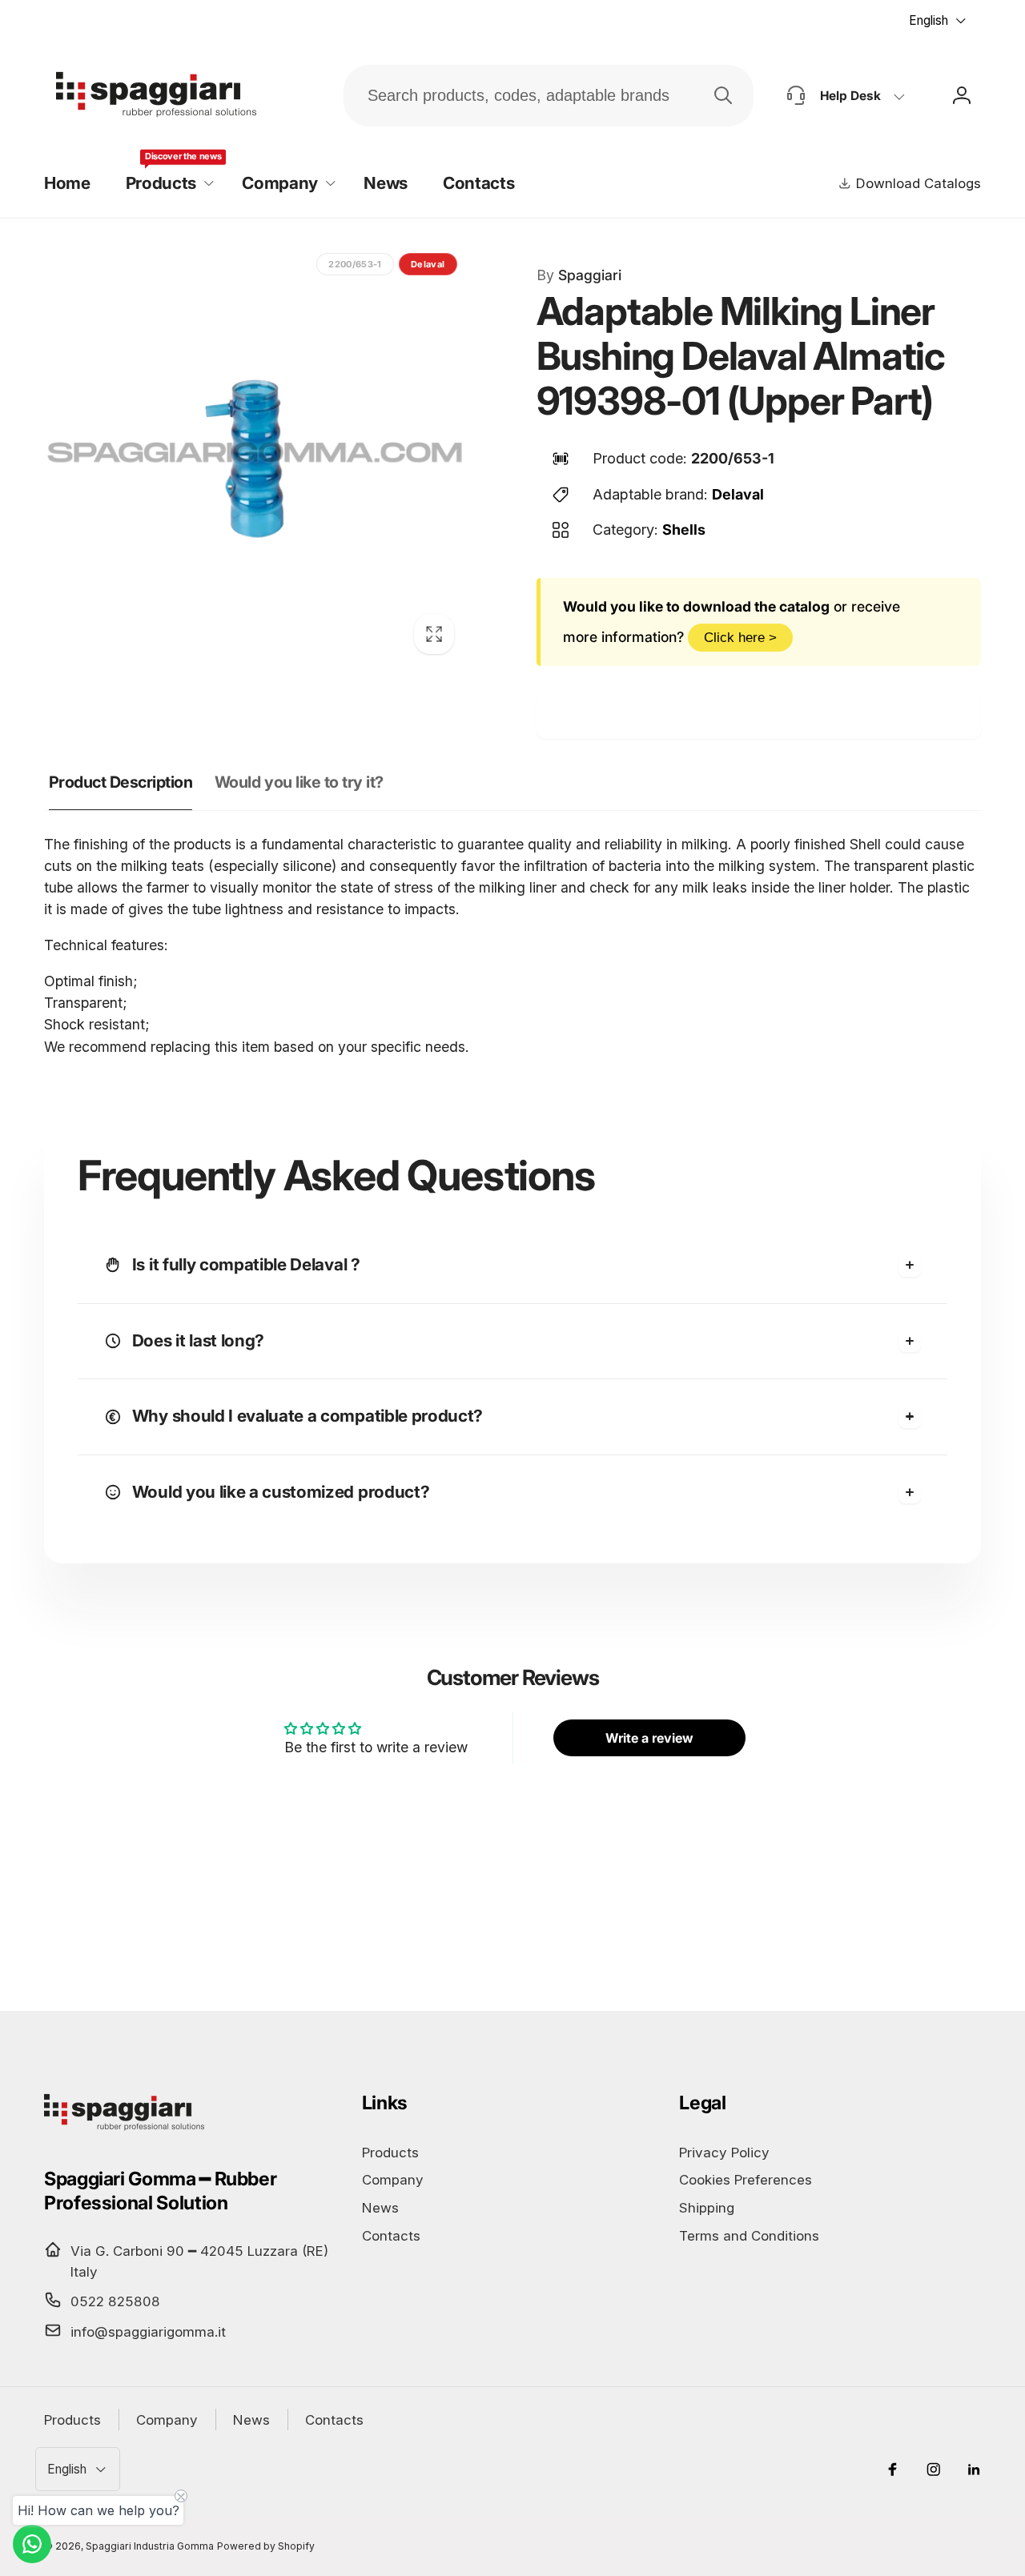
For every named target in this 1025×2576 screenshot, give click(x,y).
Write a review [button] (649, 1738)
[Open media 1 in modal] (255, 455)
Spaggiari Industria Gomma (150, 2546)
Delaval (738, 494)
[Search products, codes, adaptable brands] (723, 95)
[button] (166, 184)
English (929, 20)
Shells (684, 530)
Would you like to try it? (299, 782)
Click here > (740, 637)
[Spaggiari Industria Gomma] (124, 2130)
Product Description (121, 782)
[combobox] (549, 96)
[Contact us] (32, 2544)
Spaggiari (579, 275)
